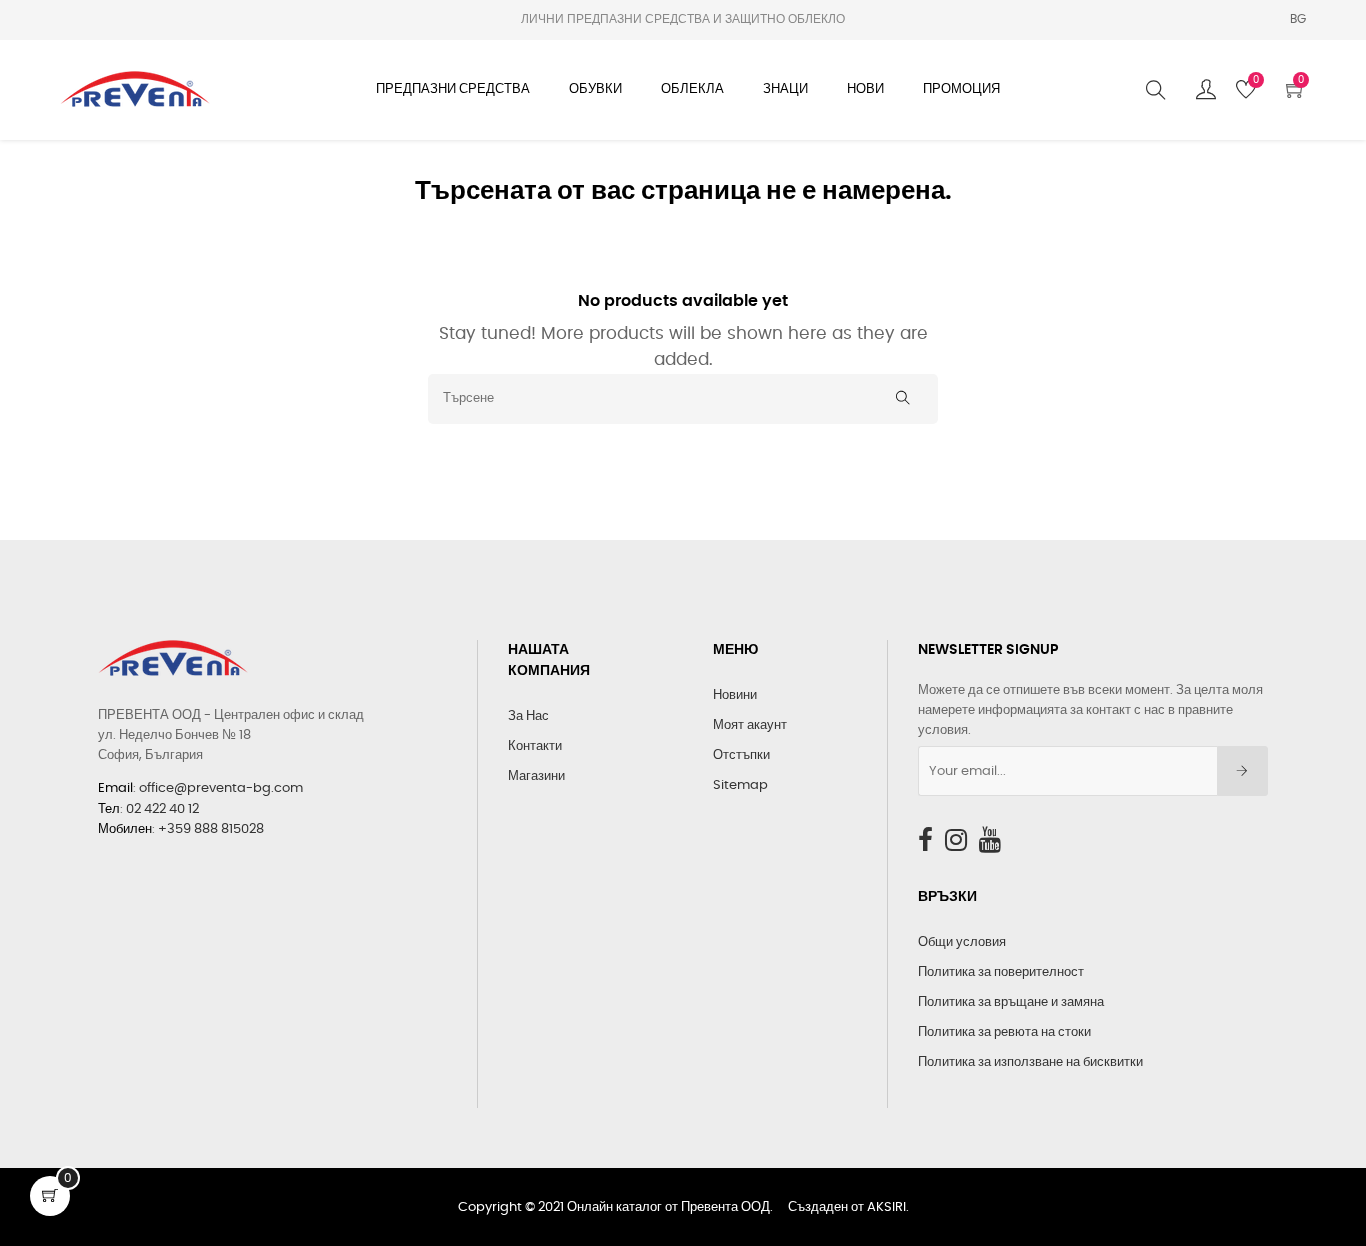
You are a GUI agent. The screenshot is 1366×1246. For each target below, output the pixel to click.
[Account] (1206, 90)
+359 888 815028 (211, 829)
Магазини (536, 776)
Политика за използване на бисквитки (1030, 1062)
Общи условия (962, 942)
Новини (735, 695)
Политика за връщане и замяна (1011, 1002)
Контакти (535, 746)
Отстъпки (741, 755)
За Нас (528, 716)
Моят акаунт (750, 725)
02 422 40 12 (162, 809)
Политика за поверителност (1001, 972)
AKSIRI (886, 1207)
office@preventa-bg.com (221, 788)
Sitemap (740, 785)
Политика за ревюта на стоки (1004, 1032)
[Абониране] (1242, 771)
